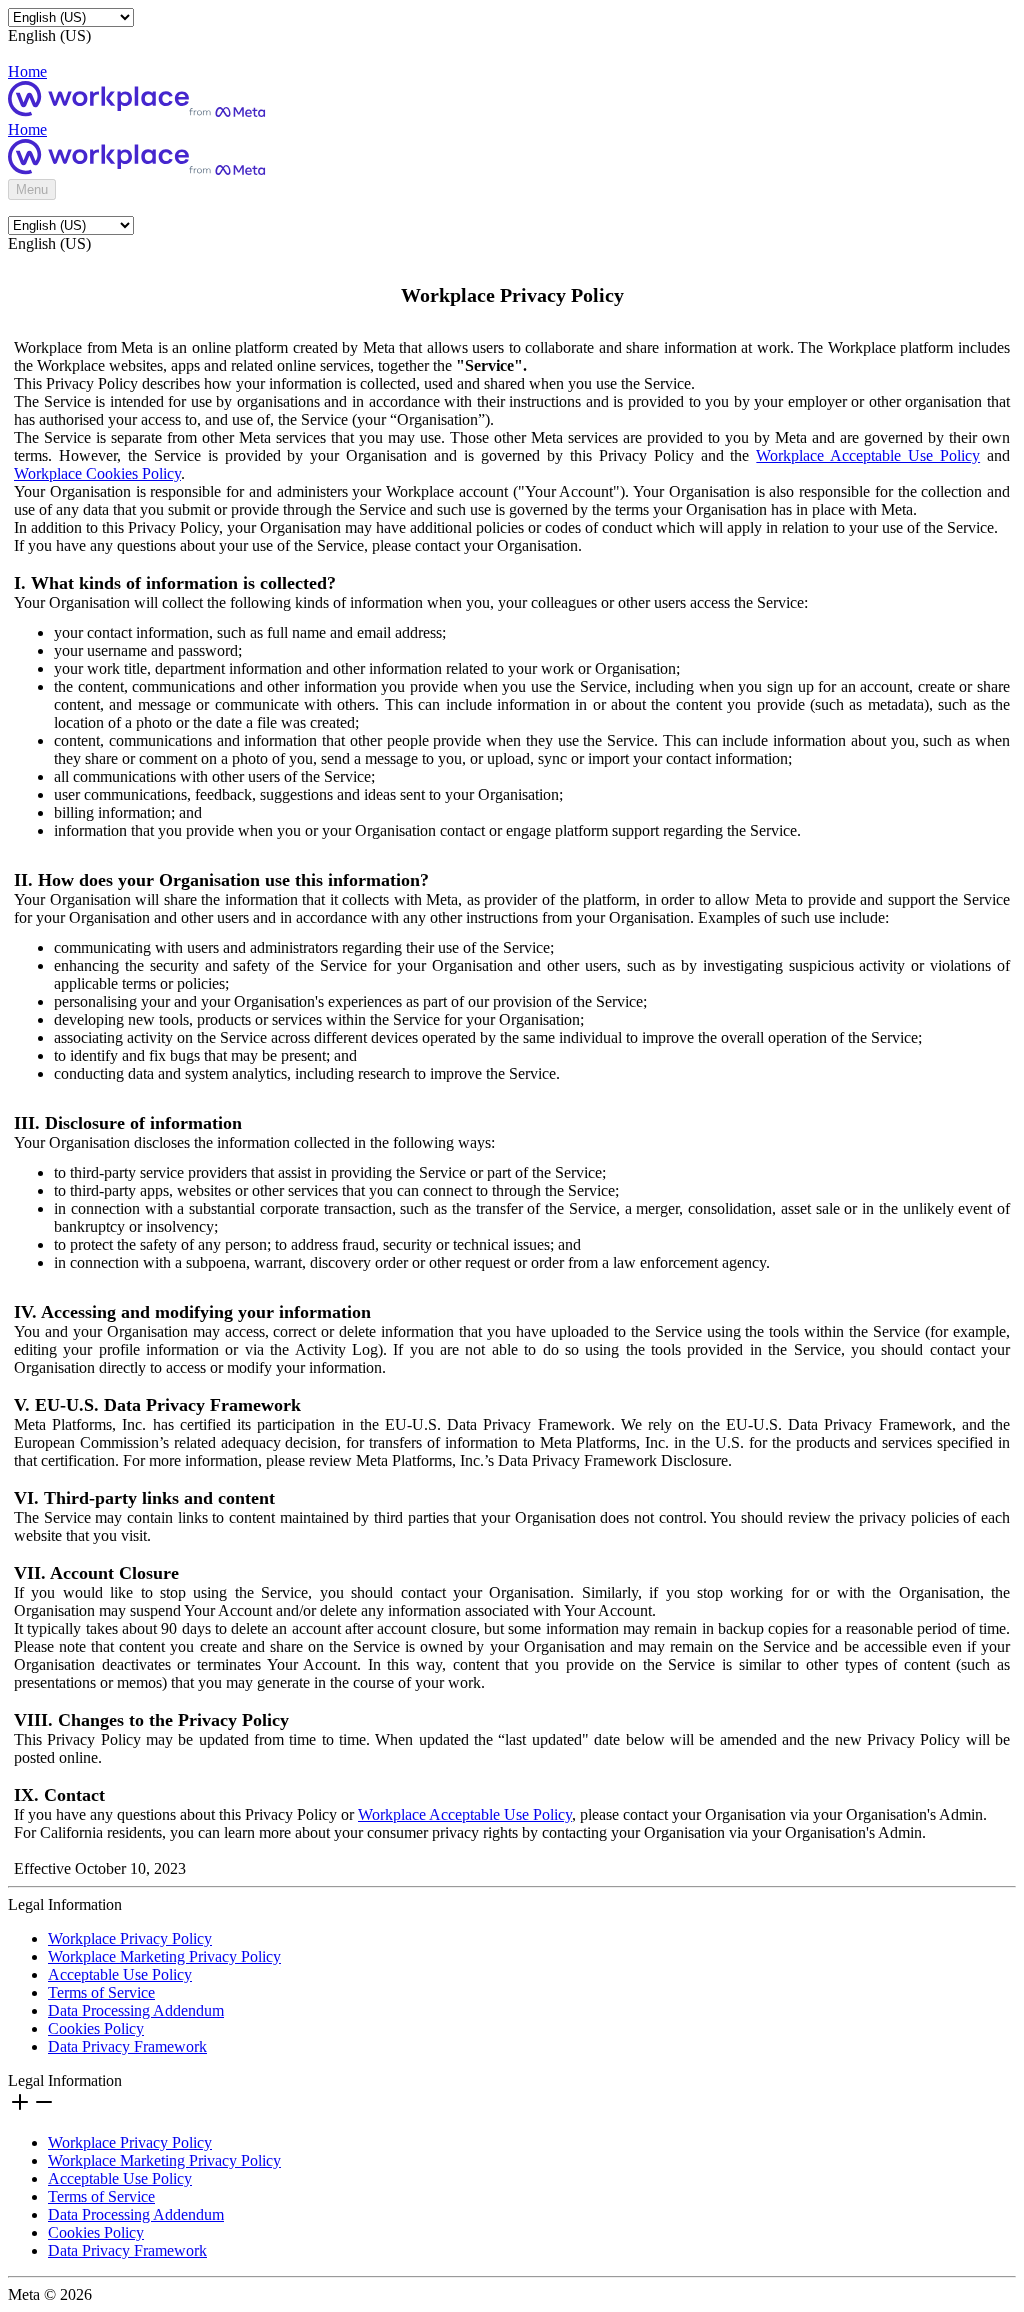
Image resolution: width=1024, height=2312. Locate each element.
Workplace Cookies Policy (97, 473)
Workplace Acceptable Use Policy (868, 455)
